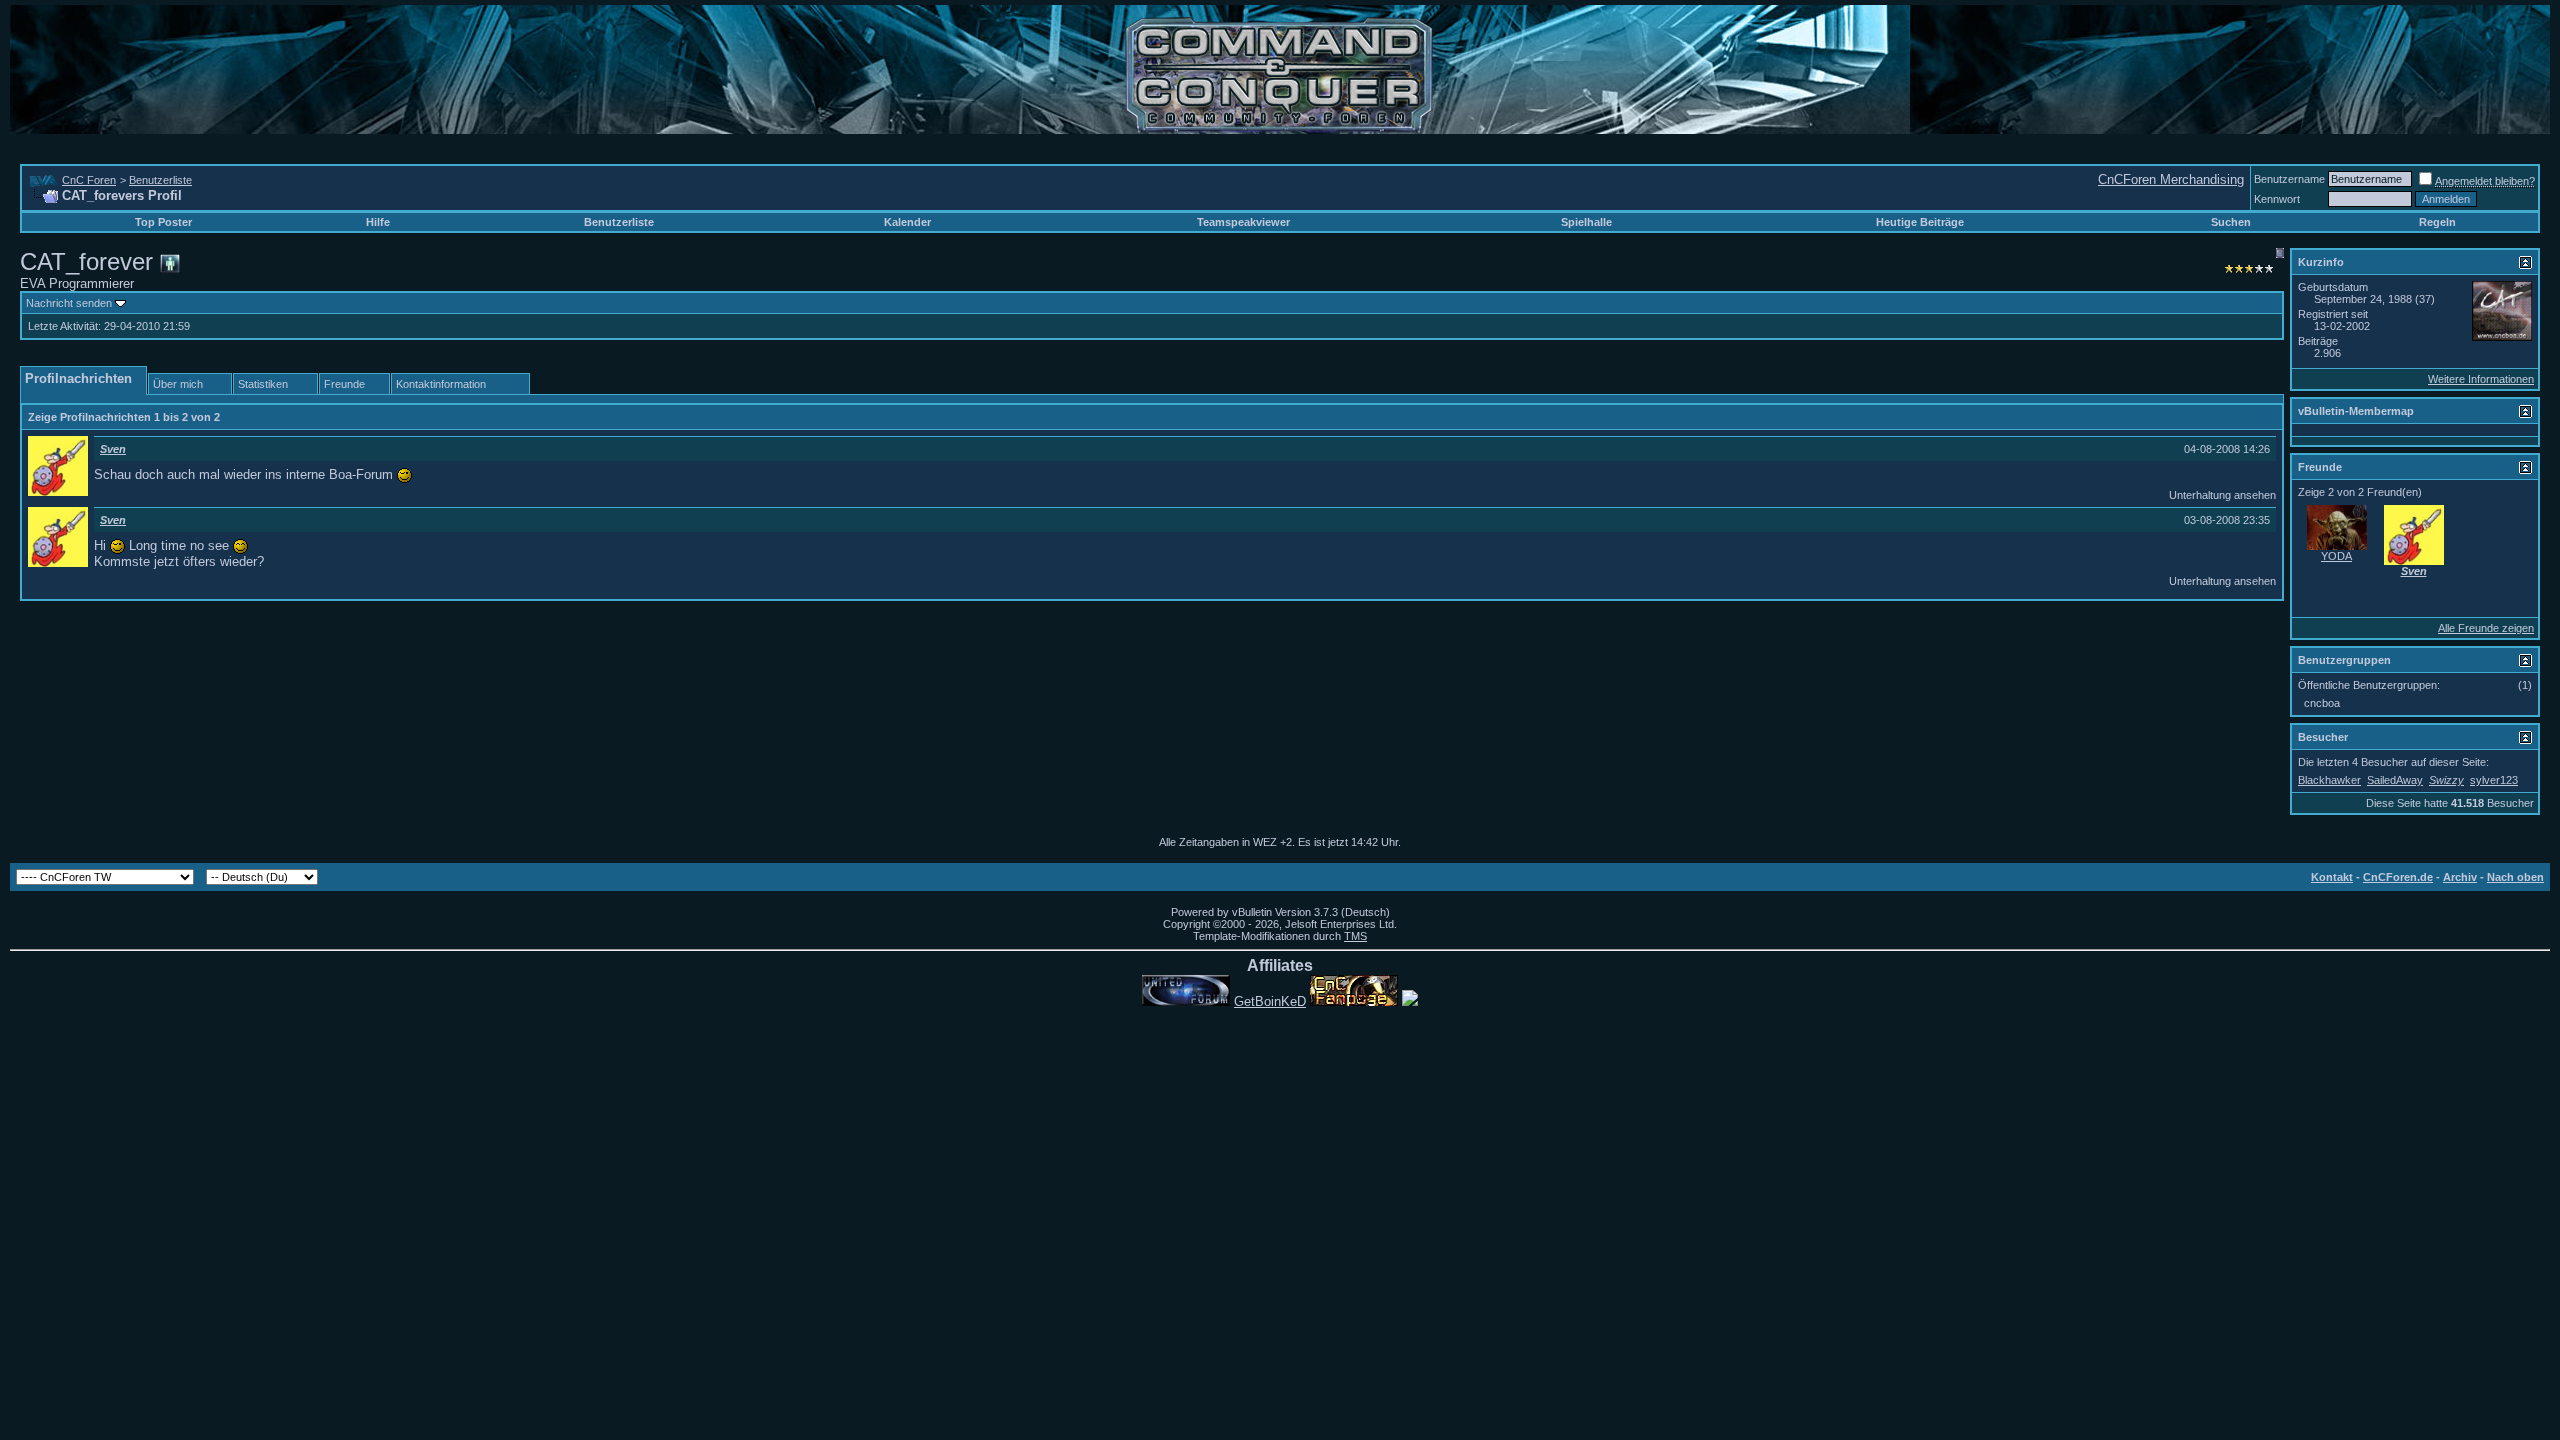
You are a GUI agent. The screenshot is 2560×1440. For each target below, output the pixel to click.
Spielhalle (1586, 222)
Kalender (907, 222)
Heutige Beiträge (1920, 222)
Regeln (2437, 222)
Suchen (2231, 222)
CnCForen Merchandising (2171, 179)
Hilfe (378, 222)
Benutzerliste (160, 180)
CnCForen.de (2398, 877)
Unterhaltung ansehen (2222, 495)
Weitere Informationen (2481, 379)
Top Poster (163, 222)
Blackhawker (2329, 780)
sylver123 (2494, 780)
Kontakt (2332, 877)
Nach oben (2515, 877)
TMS (1355, 936)
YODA (2336, 556)
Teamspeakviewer (1243, 222)
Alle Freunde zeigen (2486, 628)
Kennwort (2277, 199)
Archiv (2460, 877)
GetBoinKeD (1270, 1001)
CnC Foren (89, 180)
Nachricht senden (69, 303)
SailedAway (2395, 780)
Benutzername (2289, 179)
